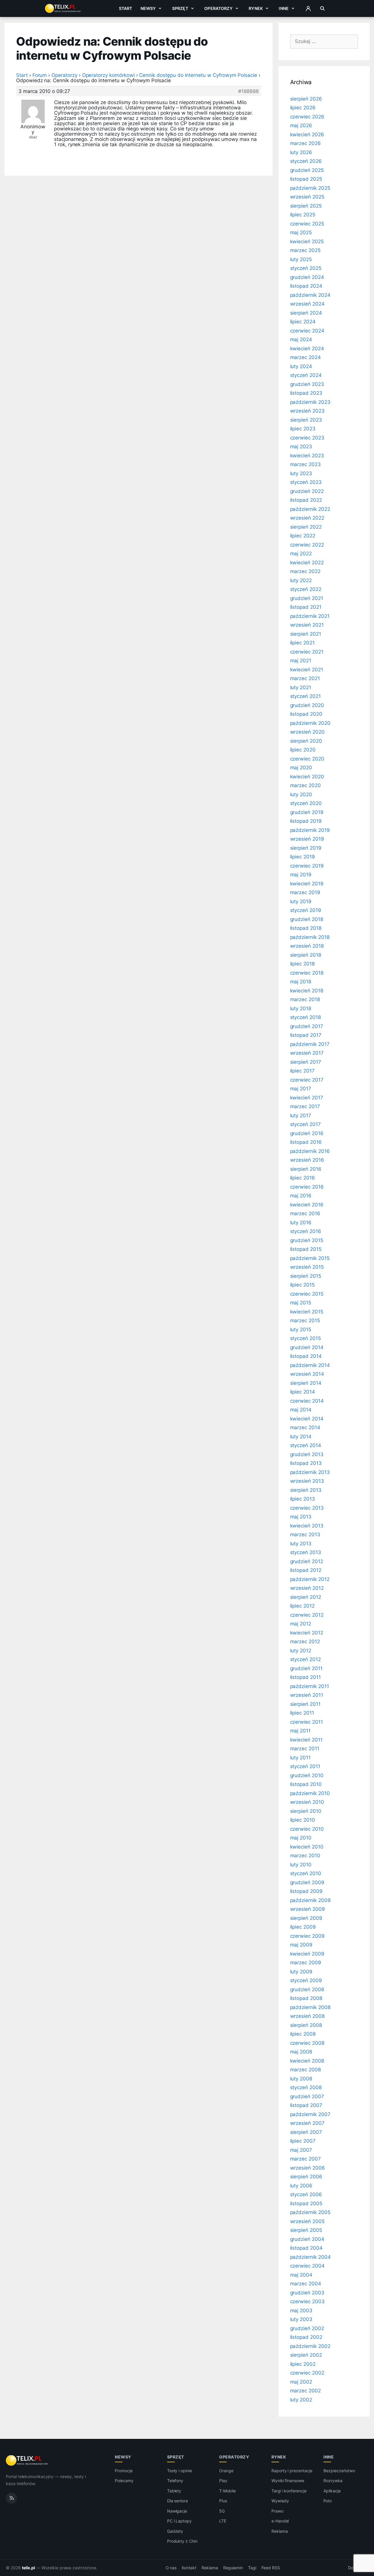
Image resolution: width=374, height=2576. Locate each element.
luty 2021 (301, 687)
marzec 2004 (306, 2284)
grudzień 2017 (307, 1026)
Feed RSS (271, 2568)
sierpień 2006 (306, 2177)
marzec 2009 (306, 1963)
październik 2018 (310, 937)
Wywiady (280, 2501)
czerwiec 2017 (307, 1080)
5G (222, 2511)
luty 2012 (301, 1651)
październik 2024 (310, 295)
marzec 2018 (305, 999)
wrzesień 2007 (307, 2123)
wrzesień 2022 (307, 518)
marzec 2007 (305, 2159)
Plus (223, 2501)
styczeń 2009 (306, 1980)
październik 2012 (310, 1579)
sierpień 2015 (306, 1276)
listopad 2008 (306, 1998)
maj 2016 (301, 1196)
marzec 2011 (305, 1749)
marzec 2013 (305, 1534)
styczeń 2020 (306, 803)
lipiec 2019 (303, 857)
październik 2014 (310, 1365)
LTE (223, 2521)
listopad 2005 (306, 2203)
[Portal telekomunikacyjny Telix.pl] (27, 2461)
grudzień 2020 (307, 705)
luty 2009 (301, 1972)
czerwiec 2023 (307, 438)
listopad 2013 (306, 1463)
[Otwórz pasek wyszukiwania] (322, 8)
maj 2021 (301, 661)
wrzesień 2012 (307, 1588)
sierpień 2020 (306, 741)
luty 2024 (301, 366)
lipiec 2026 (303, 108)
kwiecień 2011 (306, 1740)
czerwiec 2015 (307, 1294)
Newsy (148, 8)
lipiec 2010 (303, 1820)
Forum (40, 75)
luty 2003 (301, 2319)
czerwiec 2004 (307, 2266)
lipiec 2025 (303, 215)
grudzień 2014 (307, 1347)
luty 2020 (301, 794)
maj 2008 (301, 2052)
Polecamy (124, 2481)
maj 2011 (301, 1731)
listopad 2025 (306, 179)
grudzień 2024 (307, 277)
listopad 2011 (305, 1677)
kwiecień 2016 (307, 1205)
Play (223, 2481)
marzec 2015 (305, 1320)
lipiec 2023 (303, 429)
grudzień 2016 (307, 1133)
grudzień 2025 (307, 170)
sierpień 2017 (306, 1062)
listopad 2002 (306, 2337)
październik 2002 (310, 2346)
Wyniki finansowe (288, 2481)
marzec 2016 (305, 1213)
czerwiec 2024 (307, 331)
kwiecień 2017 (307, 1098)
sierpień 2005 (306, 2230)
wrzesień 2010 (307, 1802)
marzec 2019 (305, 892)
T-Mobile (227, 2491)
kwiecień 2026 (307, 135)
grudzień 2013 (307, 1454)
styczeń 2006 (306, 2194)
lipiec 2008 (303, 2034)
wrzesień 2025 (307, 197)
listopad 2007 (306, 2105)
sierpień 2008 (306, 2025)
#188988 (248, 91)
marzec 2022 (305, 571)
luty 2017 (301, 1115)
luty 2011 (301, 1758)
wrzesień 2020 (307, 732)
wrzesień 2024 (307, 304)
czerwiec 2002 (307, 2373)
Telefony (175, 2481)
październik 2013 (310, 1472)
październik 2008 (310, 2007)
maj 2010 (301, 1838)
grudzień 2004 (307, 2239)
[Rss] (11, 2498)
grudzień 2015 (307, 1240)
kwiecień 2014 (307, 1419)
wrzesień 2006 (308, 2168)
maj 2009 (301, 1945)
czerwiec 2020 (307, 759)
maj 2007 (301, 2150)
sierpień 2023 (306, 420)
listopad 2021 (306, 607)
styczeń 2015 (305, 1338)
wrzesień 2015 (307, 1267)
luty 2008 (301, 2079)
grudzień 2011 (306, 1668)
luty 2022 (301, 580)
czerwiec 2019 (307, 866)
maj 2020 (301, 768)
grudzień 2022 (307, 491)
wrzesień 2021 (307, 625)
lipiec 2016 (303, 1178)
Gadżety (175, 2531)
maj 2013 (301, 1517)
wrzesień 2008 (307, 2016)
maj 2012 (301, 1624)
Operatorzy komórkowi (108, 75)
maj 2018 (301, 982)
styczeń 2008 (306, 2087)
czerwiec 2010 (307, 1829)
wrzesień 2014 (307, 1374)
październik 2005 (310, 2212)
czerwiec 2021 (307, 652)
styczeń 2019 (306, 910)
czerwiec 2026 (307, 117)
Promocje (124, 2471)
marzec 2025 (305, 250)
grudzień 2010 (307, 1775)
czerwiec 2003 (307, 2301)
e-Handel (280, 2521)
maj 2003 (301, 2311)
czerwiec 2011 (307, 1722)
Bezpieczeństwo (339, 2471)
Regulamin (233, 2568)
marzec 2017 (305, 1106)
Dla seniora (178, 2501)
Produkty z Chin (182, 2541)
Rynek (256, 8)
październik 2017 (310, 1044)
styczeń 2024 (306, 375)
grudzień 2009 (307, 1882)
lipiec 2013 (303, 1499)
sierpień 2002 (306, 2355)
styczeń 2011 (305, 1766)
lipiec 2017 (302, 1071)
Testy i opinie (180, 2471)
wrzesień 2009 (308, 1909)
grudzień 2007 (307, 2096)
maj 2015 (301, 1303)
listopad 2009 (306, 1891)
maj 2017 (301, 1089)
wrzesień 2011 (307, 1695)
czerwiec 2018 (307, 973)
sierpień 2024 (306, 313)
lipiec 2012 (302, 1606)
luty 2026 (301, 152)
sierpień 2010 (306, 1811)
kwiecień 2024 (307, 349)
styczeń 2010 (306, 1873)
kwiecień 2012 (307, 1633)
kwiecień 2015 (307, 1312)
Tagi (252, 2568)
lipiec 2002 (303, 2364)
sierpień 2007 (306, 2132)
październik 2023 (310, 402)
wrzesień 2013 (307, 1481)
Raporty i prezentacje (292, 2471)
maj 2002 (301, 2382)
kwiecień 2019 (307, 884)
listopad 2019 (306, 821)
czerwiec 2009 (307, 1936)
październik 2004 (310, 2257)
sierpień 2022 (306, 527)
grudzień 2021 (307, 598)
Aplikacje (332, 2491)
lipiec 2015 (302, 1285)
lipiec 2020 (303, 750)
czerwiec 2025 (307, 224)
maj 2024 (301, 339)
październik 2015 (310, 1258)
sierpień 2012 (306, 1597)
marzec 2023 (305, 464)
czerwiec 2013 (307, 1508)
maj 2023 (301, 446)
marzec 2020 (305, 785)
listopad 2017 (306, 1035)
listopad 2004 (306, 2248)
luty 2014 (301, 1437)
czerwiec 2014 (307, 1401)
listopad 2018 (306, 928)
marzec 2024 (305, 357)
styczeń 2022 (306, 589)
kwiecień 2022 (307, 563)
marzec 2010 (305, 1856)
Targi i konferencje (289, 2491)
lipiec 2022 (303, 536)
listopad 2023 (306, 393)
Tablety (174, 2491)
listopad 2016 (306, 1142)
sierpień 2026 (306, 99)
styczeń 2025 (306, 268)
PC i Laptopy (179, 2521)
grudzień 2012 (307, 1561)
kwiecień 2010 (307, 1847)
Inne (284, 8)
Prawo (277, 2511)
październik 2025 (310, 188)
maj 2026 (301, 125)
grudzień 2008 (307, 1989)
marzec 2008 (305, 2070)
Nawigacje (177, 2511)
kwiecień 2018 (307, 991)
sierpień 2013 (306, 1490)
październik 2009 (310, 1900)
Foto (328, 2501)
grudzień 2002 (307, 2328)
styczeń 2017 (305, 1124)
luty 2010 (301, 1865)
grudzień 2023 (307, 384)
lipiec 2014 (303, 1392)
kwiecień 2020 (307, 777)
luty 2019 (301, 901)
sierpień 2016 (306, 1169)
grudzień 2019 (307, 812)
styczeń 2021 (305, 696)
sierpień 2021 (306, 634)
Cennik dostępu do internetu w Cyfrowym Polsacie (198, 75)
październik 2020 (310, 723)
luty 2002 (301, 2400)
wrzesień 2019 (307, 839)
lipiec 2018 (302, 964)
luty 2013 (301, 1544)
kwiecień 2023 (307, 456)
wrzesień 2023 (307, 411)
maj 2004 (301, 2275)
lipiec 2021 (302, 643)
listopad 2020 (306, 714)
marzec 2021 (305, 678)
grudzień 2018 (307, 919)
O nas (171, 2568)
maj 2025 (301, 232)
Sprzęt (180, 8)
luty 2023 (301, 473)
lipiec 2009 (303, 1927)
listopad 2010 (306, 1784)
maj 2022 (301, 554)
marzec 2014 (305, 1427)
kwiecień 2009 (307, 1954)
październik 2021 (310, 616)
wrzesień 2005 (307, 2221)
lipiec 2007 (303, 2141)
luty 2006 (301, 2186)
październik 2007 (310, 2114)
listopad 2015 (306, 1249)
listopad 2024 (306, 286)
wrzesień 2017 (307, 1053)
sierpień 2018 (306, 955)
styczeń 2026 (306, 161)
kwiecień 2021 (307, 670)
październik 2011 (310, 1686)
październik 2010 (310, 1793)
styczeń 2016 (306, 1231)
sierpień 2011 (305, 1704)
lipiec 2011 (302, 1713)
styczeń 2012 (305, 1659)
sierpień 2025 (306, 206)
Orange (226, 2471)
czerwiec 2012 (307, 1615)
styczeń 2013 (306, 1552)
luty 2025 (301, 259)
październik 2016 (310, 1151)
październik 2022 (310, 509)
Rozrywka (333, 2481)
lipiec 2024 (303, 322)
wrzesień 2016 (307, 1160)
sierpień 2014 (306, 1383)
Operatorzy (218, 8)
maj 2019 (301, 875)
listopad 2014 (306, 1356)
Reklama (280, 2531)
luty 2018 (301, 1008)
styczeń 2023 (306, 482)
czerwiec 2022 (307, 545)
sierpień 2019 (306, 848)
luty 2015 (301, 1330)
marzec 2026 (305, 143)
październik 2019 (310, 830)
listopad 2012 (306, 1570)
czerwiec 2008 (307, 2043)
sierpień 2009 (306, 1918)
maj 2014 (301, 1410)
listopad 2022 (306, 500)
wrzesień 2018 (307, 946)
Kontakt (189, 2568)
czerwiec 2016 (307, 1187)
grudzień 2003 (307, 2293)
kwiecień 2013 (307, 1526)
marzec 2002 (305, 2391)
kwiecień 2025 (307, 242)
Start (126, 8)
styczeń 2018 (305, 1017)
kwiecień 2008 (307, 2061)
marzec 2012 (305, 1642)
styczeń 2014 (306, 1445)
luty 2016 (301, 1223)
